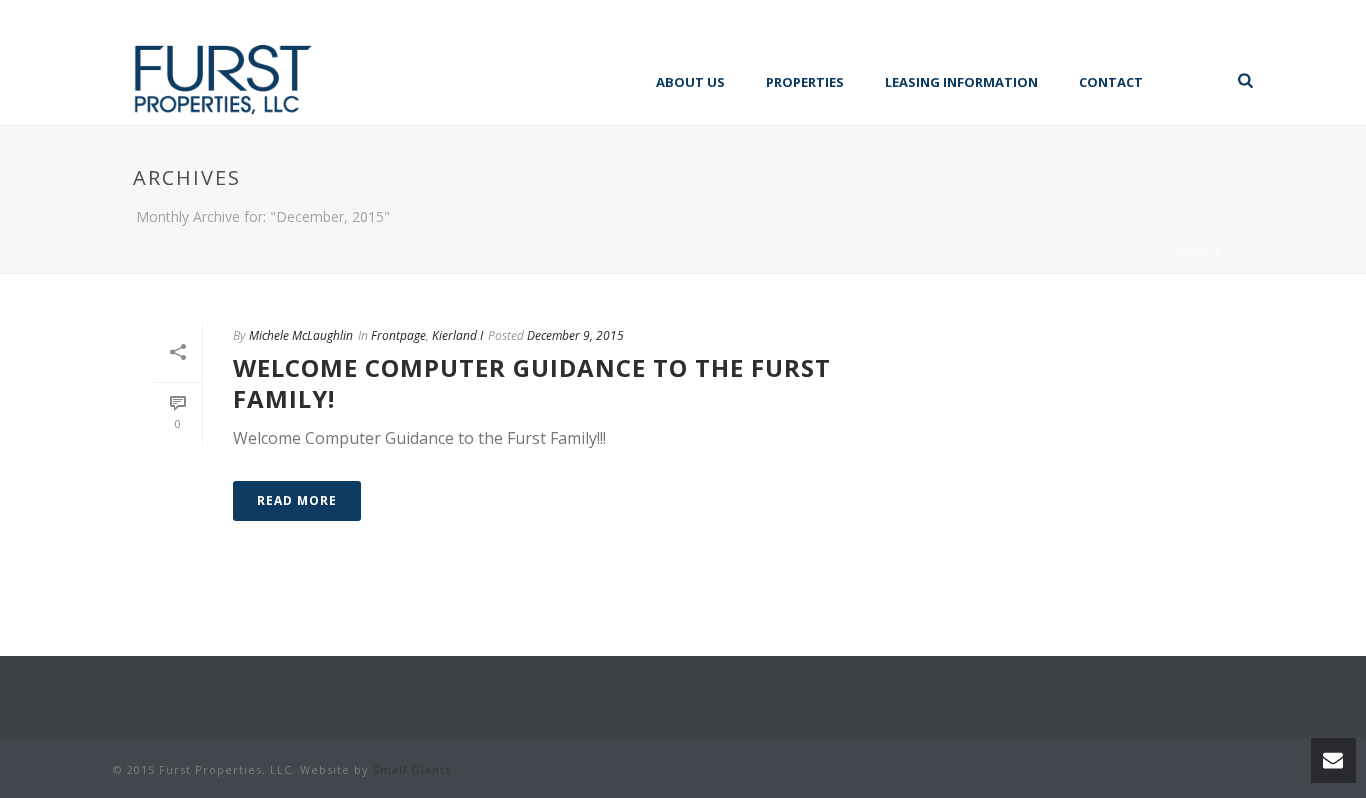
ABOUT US (690, 82)
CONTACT (1111, 82)
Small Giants (412, 769)
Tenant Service (1194, 80)
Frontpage (398, 335)
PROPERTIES (805, 82)
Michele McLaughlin (301, 335)
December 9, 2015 (575, 335)
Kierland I (457, 335)
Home (1194, 254)
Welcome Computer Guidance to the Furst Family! (532, 383)
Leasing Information (961, 82)
